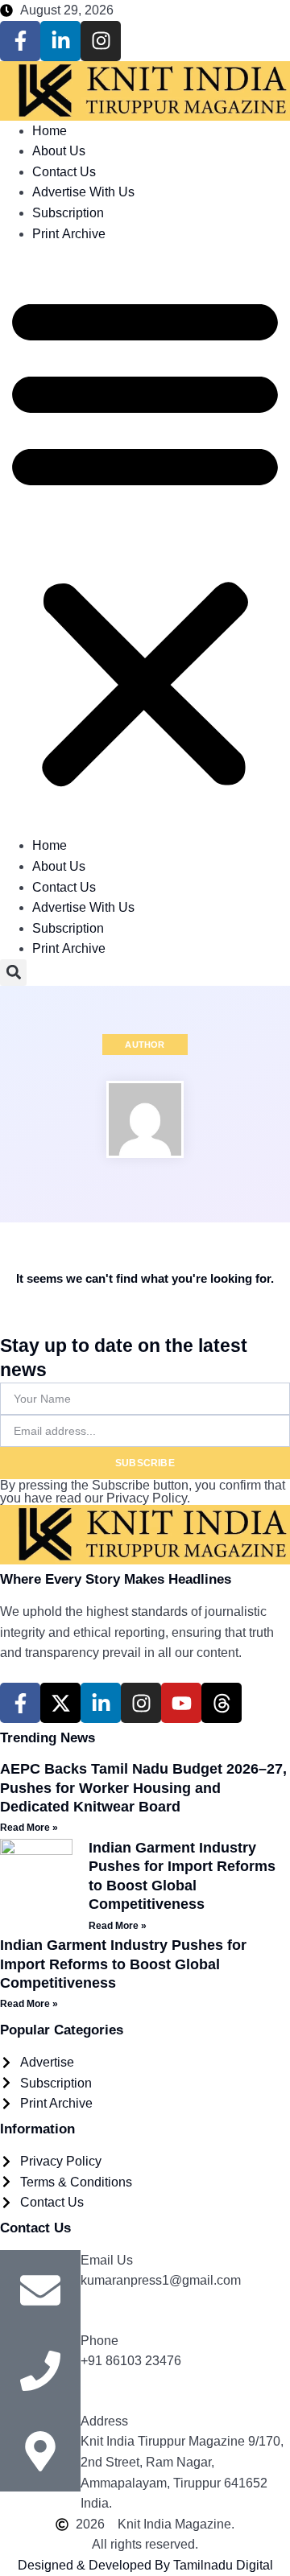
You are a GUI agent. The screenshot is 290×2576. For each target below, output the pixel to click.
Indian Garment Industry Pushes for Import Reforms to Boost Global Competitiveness (123, 1964)
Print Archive (69, 234)
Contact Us (64, 172)
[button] (145, 540)
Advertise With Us (83, 192)
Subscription (68, 213)
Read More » (29, 1828)
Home (50, 131)
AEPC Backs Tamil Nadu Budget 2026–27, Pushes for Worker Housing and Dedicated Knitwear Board (143, 1788)
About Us (59, 151)
